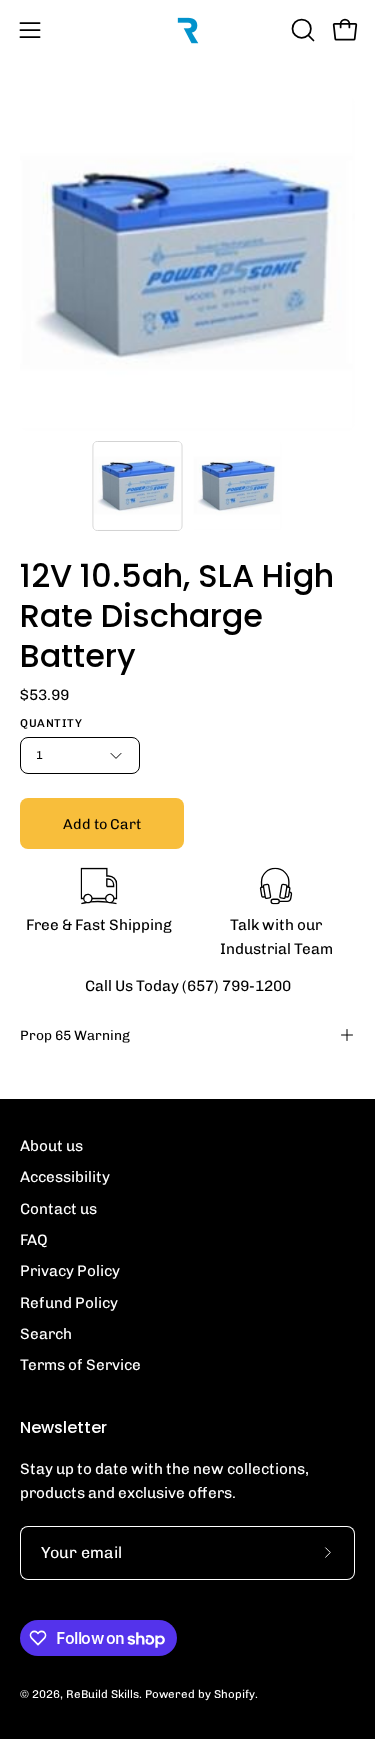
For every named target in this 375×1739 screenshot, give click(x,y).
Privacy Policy (70, 1271)
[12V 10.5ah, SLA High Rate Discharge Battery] (137, 486)
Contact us (58, 1209)
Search (46, 1334)
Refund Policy (69, 1303)
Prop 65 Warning (75, 1035)
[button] (301, 30)
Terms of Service (80, 1365)
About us (51, 1146)
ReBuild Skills (102, 1694)
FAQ (34, 1240)
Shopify (234, 1694)
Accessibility (65, 1177)
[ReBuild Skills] (188, 30)
